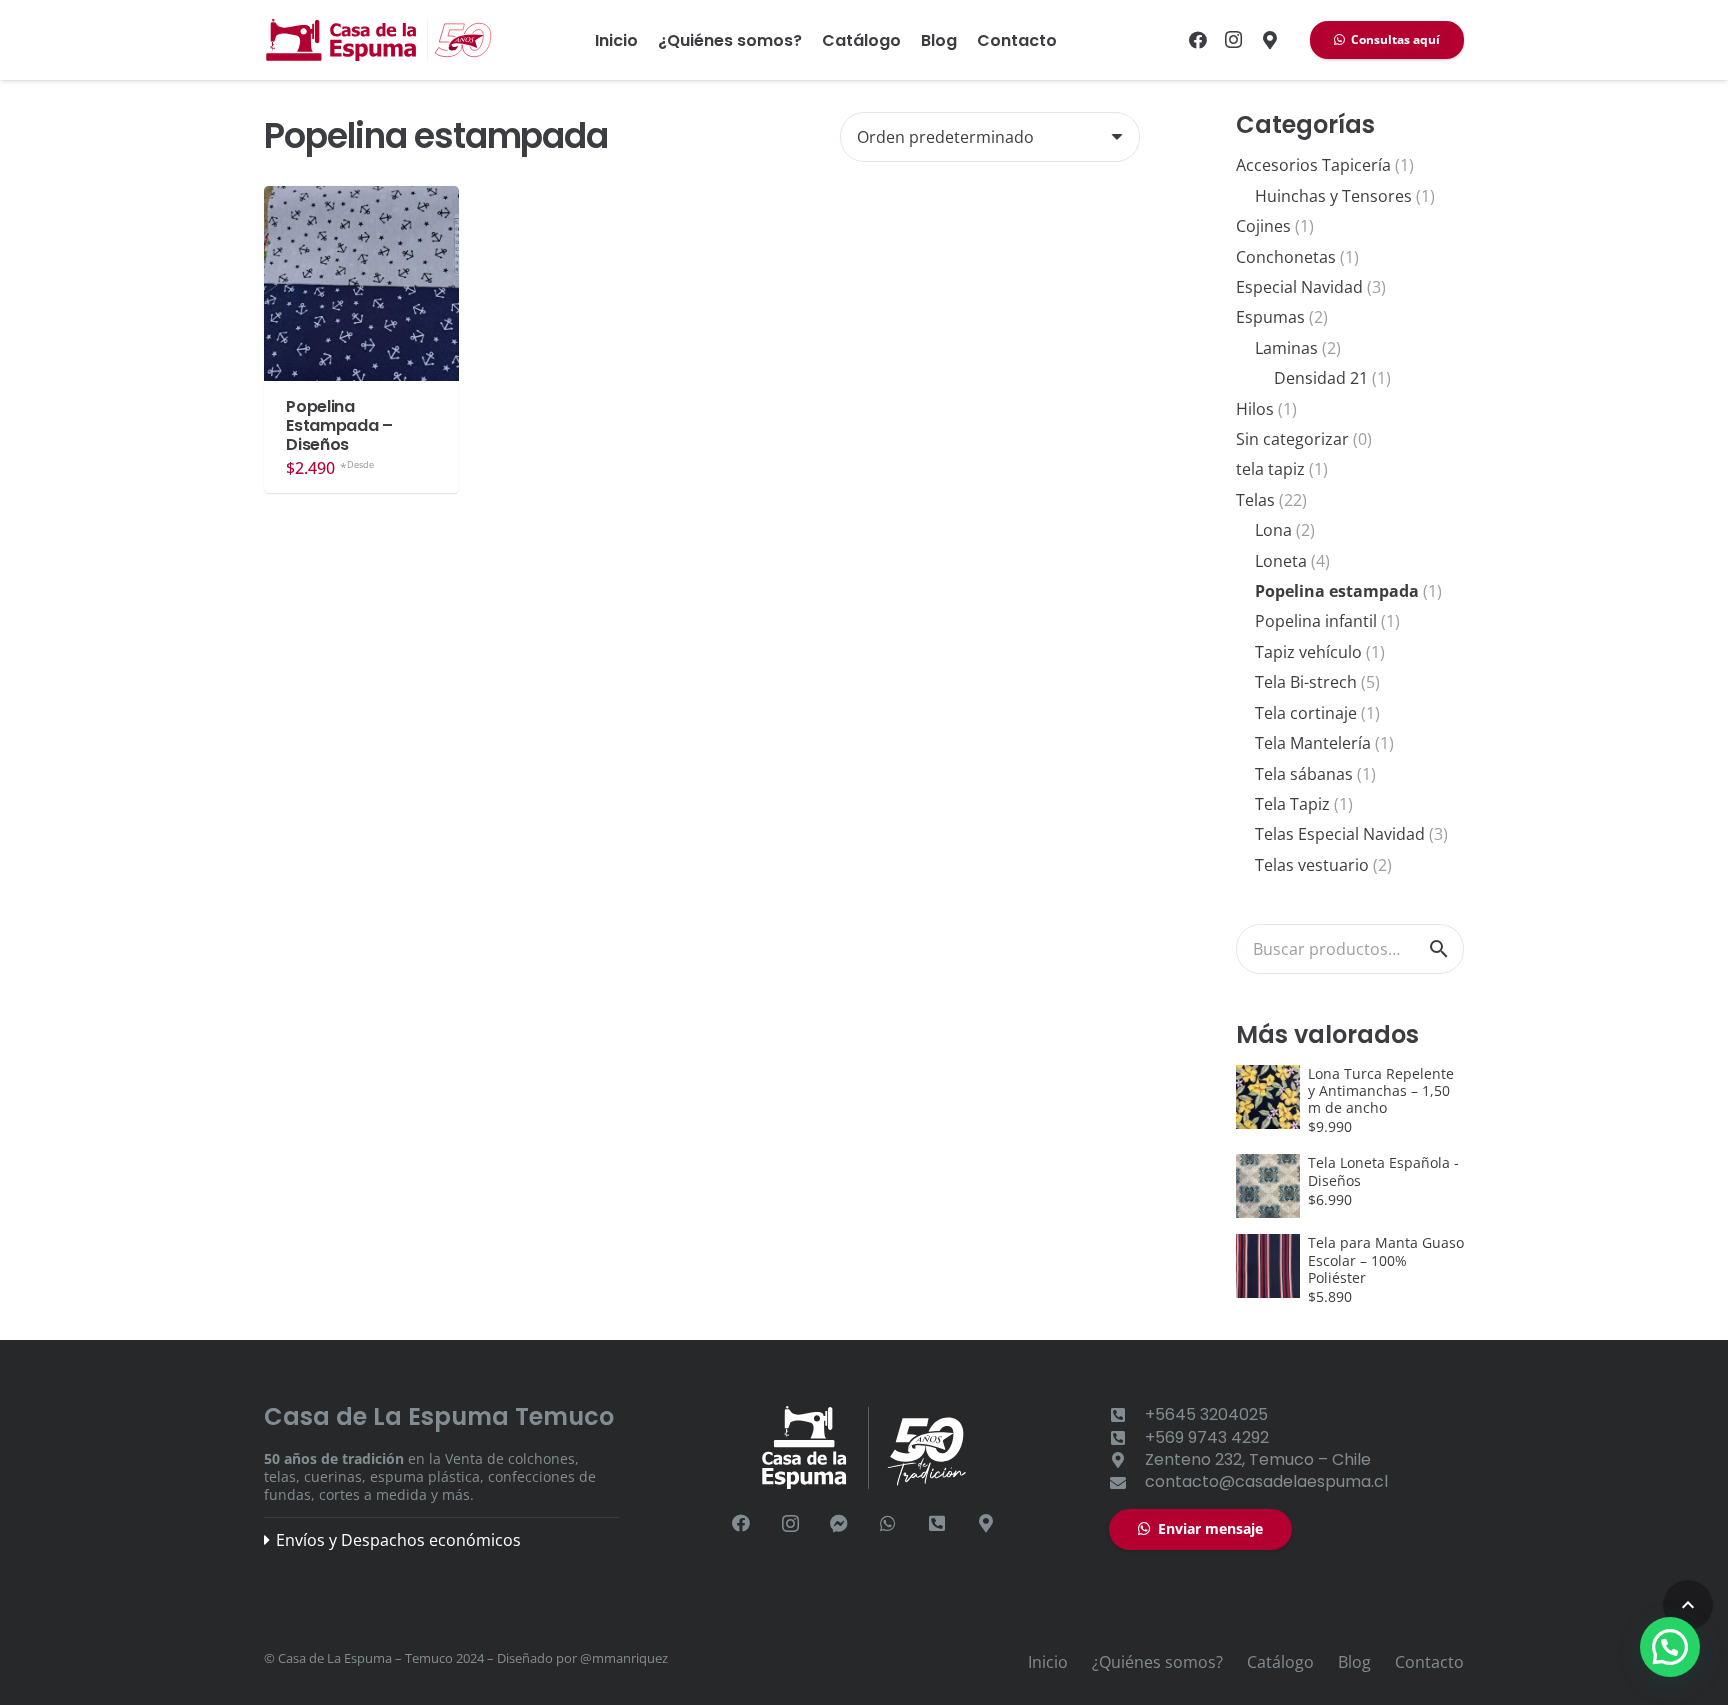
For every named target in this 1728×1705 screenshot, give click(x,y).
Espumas (1270, 317)
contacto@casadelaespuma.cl (1266, 1481)
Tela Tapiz (1292, 804)
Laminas (1286, 348)
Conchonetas (1286, 257)
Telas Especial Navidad (1340, 834)
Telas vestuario (1312, 865)
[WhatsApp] (888, 1523)
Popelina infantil (1316, 621)
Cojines (1263, 226)
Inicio (1048, 1662)
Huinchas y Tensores (1333, 196)
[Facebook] (1198, 40)
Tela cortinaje (1306, 713)
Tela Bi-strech (1306, 682)
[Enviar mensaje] (839, 1523)
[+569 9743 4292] (1127, 1438)
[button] (1688, 1605)
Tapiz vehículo (1308, 652)
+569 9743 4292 (1207, 1437)
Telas (1255, 500)
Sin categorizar (1292, 439)
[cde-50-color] (379, 40)
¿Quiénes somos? (1157, 1662)
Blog (1354, 1662)
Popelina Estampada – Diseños (339, 425)
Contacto (1429, 1662)
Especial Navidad (1299, 287)
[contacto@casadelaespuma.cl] (1127, 1483)
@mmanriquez (624, 1658)
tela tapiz (1270, 469)
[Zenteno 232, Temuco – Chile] (1127, 1460)
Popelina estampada (1337, 591)
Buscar (1439, 949)
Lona (1273, 530)
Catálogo (1280, 1662)
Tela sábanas (1304, 774)
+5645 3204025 (1206, 1414)
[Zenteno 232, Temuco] (1270, 40)
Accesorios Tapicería (1313, 165)
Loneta (1281, 561)
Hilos (1255, 409)
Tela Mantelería (1313, 743)
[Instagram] (1234, 40)
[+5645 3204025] (937, 1523)
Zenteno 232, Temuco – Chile (1258, 1459)
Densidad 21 (1321, 378)
